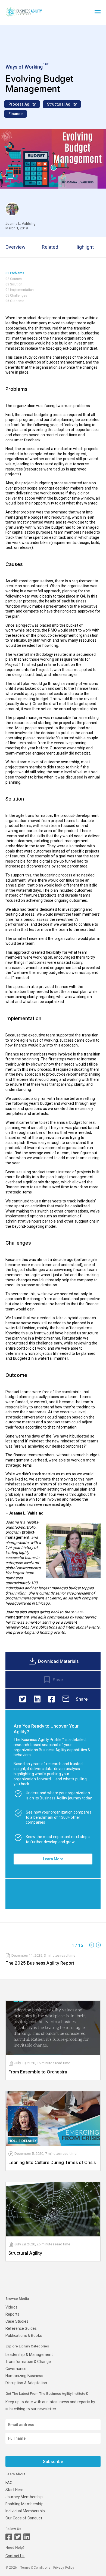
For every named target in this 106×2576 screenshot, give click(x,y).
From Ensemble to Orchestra (38, 2072)
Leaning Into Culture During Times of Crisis (52, 2162)
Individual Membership (25, 2511)
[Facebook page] (9, 2537)
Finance (15, 114)
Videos (11, 2307)
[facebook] (52, 1699)
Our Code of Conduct (24, 2518)
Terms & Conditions (35, 2568)
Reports (12, 2314)
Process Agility (22, 104)
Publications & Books (24, 2335)
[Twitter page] (18, 2537)
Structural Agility (62, 104)
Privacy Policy (64, 2568)
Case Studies (17, 2321)
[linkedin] (37, 1699)
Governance (16, 2369)
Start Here (14, 2490)
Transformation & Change (28, 2362)
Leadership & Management (29, 2355)
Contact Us (15, 2556)
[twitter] (23, 1699)
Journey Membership (24, 2497)
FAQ (9, 2483)
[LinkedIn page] (27, 2537)
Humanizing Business (24, 2376)
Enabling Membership (24, 2504)
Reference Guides (21, 2328)
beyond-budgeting (28, 1226)
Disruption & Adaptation (26, 2383)
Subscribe (53, 2462)
